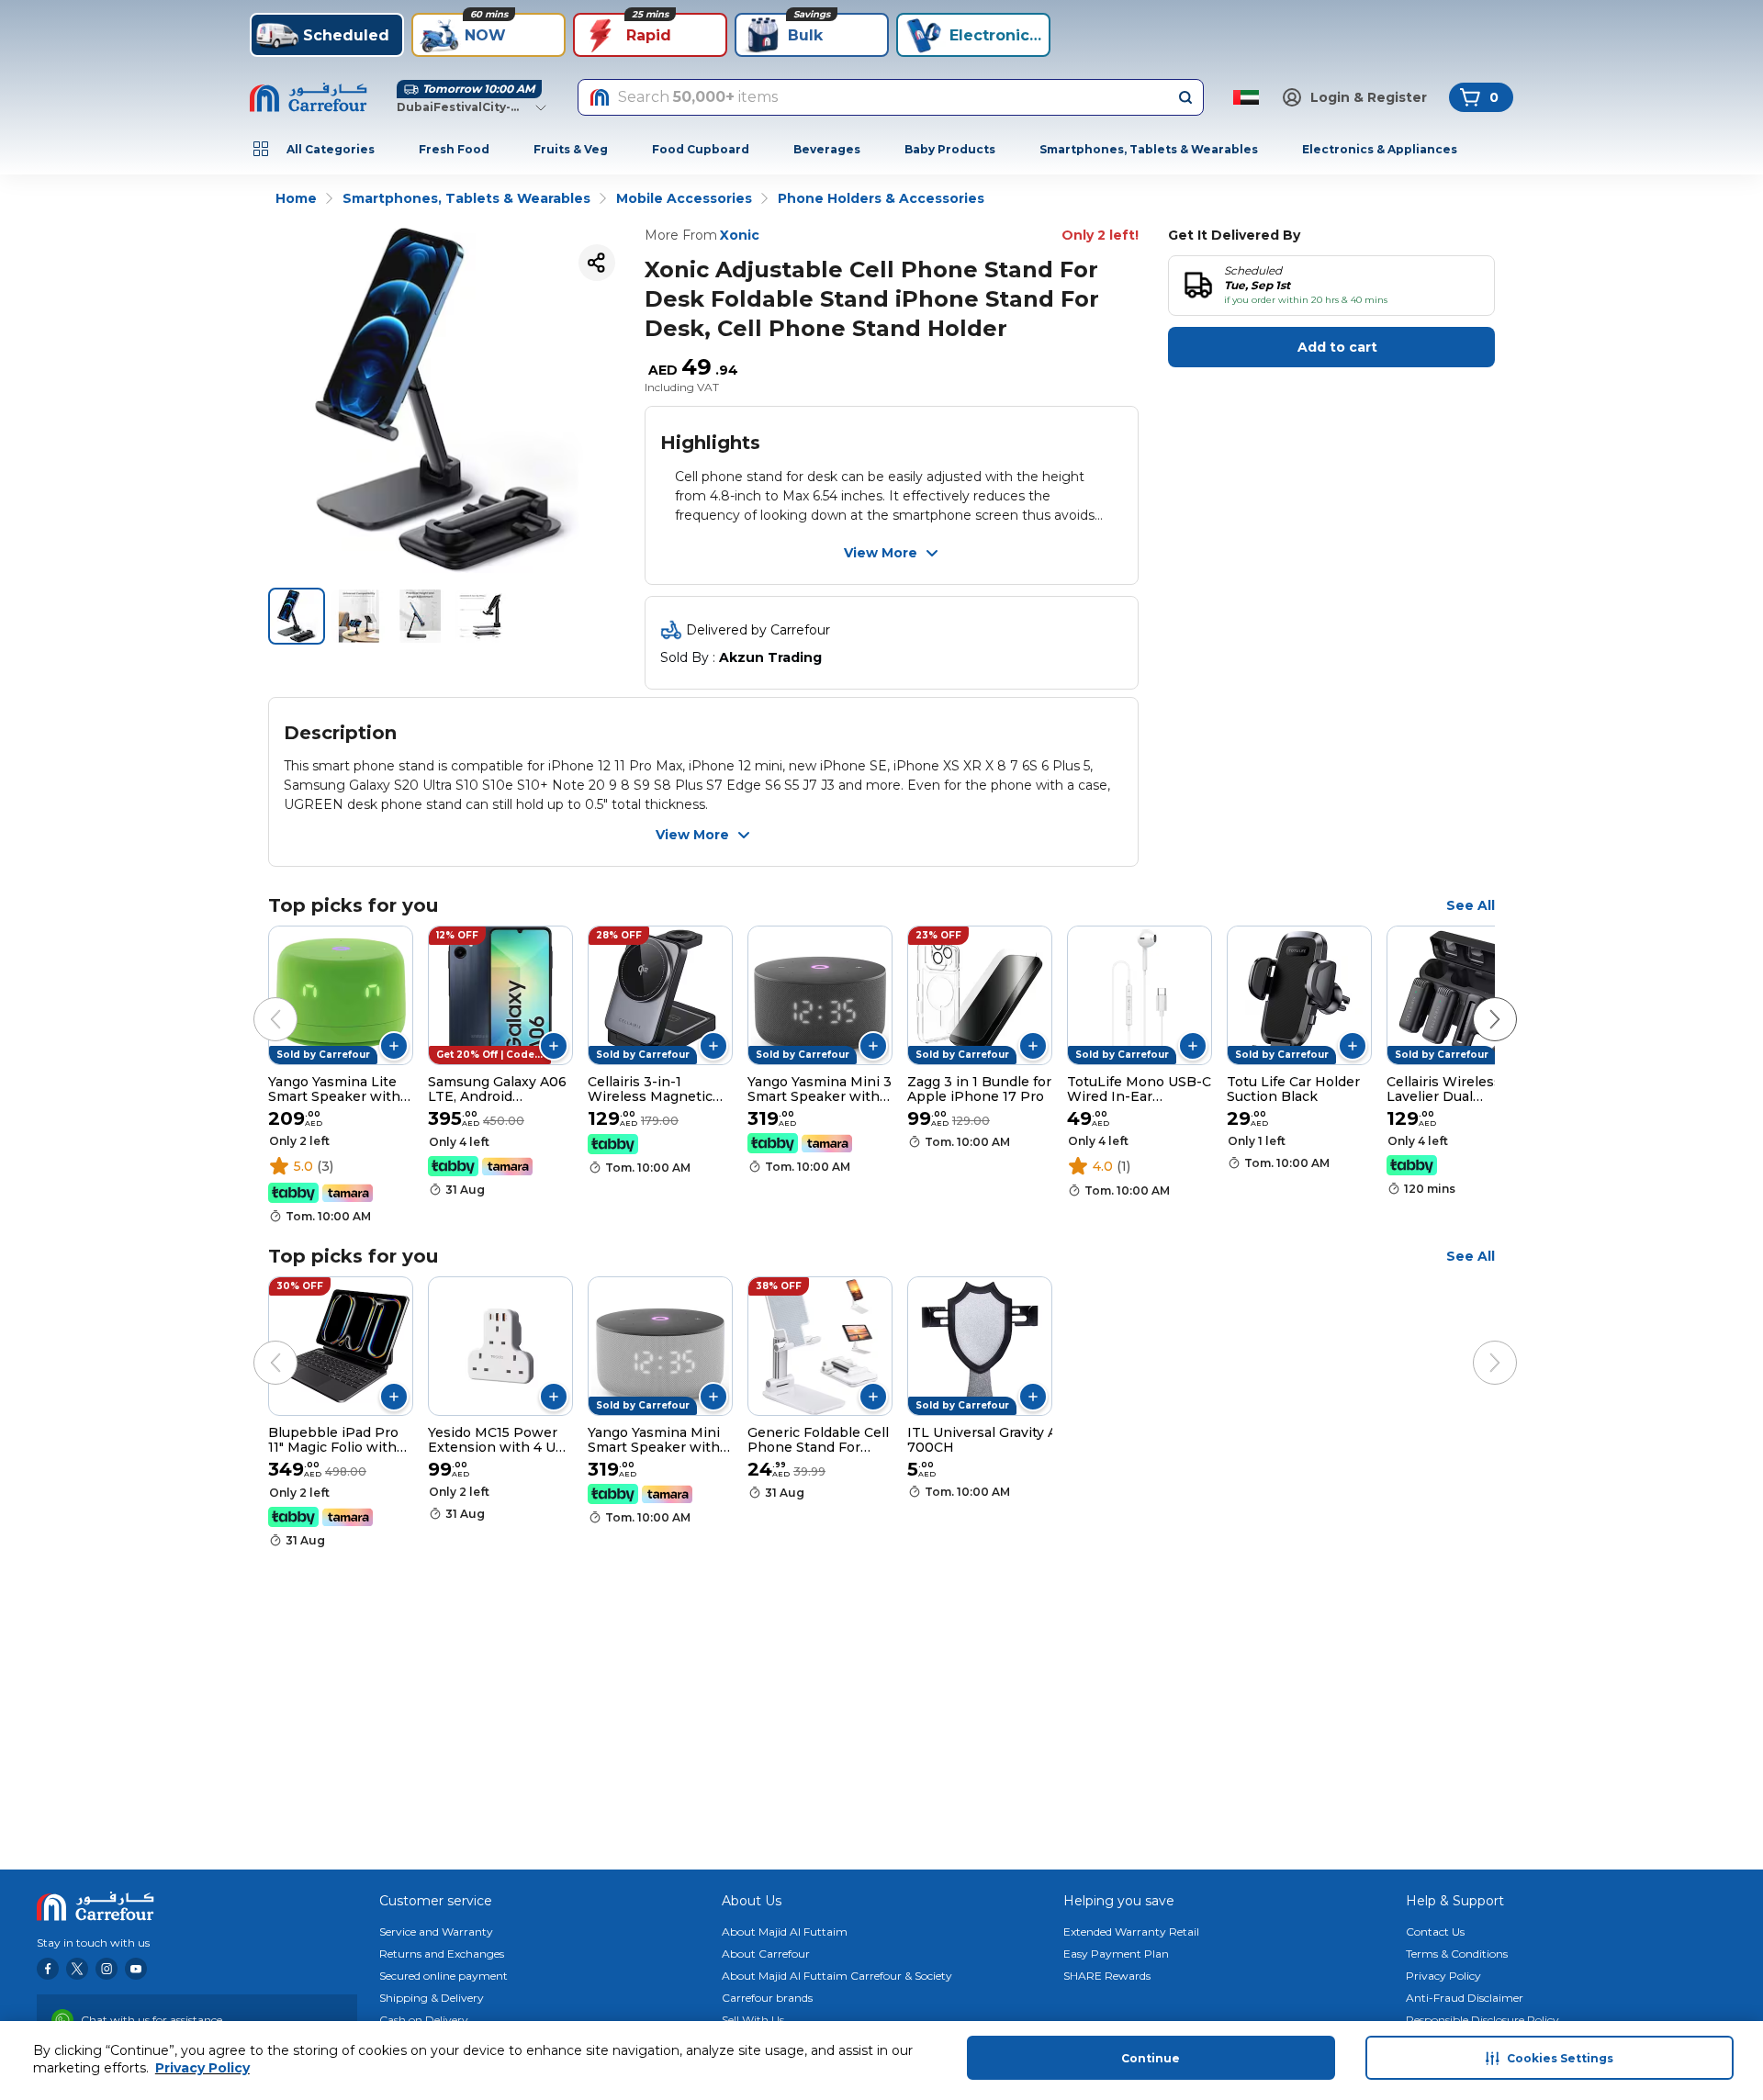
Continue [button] (1151, 2058)
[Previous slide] (257, 1001)
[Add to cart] (394, 1046)
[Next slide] (1477, 1001)
